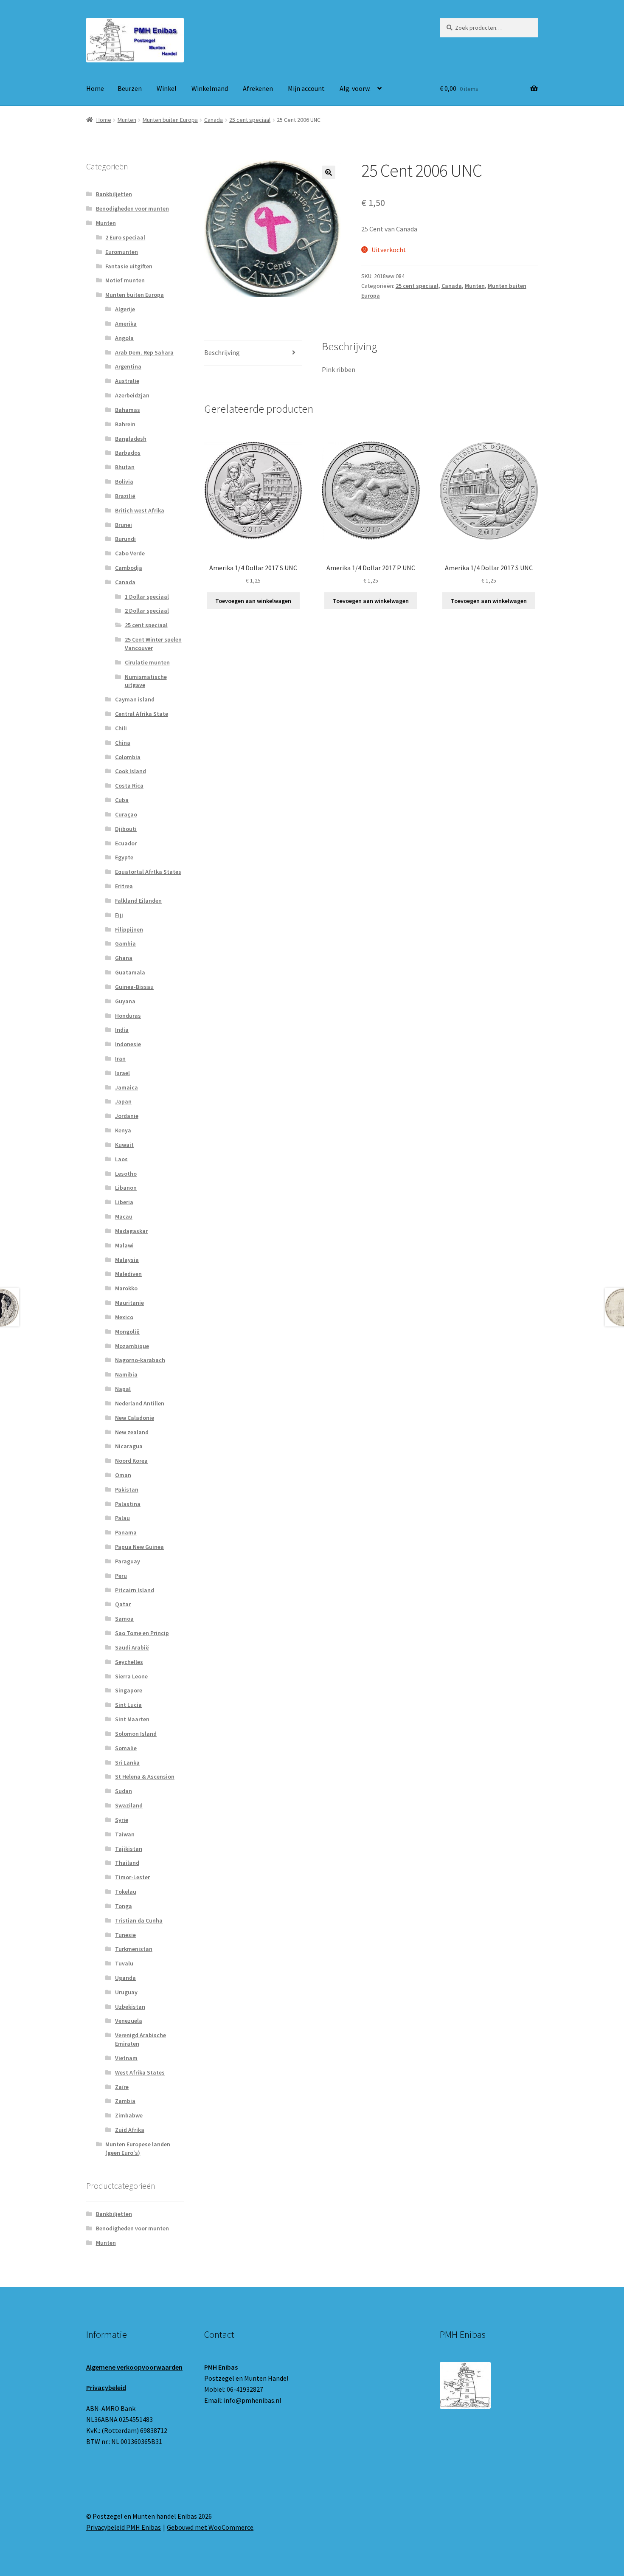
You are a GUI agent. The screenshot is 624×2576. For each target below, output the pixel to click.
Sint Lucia (128, 1705)
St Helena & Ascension (145, 1776)
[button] (329, 172)
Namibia (126, 1374)
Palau (122, 1518)
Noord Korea (131, 1461)
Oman (123, 1475)
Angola (124, 338)
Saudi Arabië (132, 1647)
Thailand (127, 1863)
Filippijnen (129, 929)
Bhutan (125, 467)
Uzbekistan (130, 2007)
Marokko (126, 1288)
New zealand (132, 1432)
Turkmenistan (134, 1949)
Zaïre (122, 2087)
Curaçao (126, 814)
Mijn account (306, 88)
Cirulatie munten (147, 662)
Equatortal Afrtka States (148, 872)
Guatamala (130, 972)
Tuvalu (124, 1963)
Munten (127, 120)
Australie (127, 381)
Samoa (124, 1619)
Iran (120, 1059)
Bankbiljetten (114, 194)
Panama (126, 1532)
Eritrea (124, 886)
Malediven (128, 1274)
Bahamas (128, 410)
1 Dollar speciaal (147, 597)
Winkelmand (210, 88)
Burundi (125, 539)
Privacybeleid (106, 2387)
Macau (124, 1216)
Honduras (128, 1016)
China (123, 743)
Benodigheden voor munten (132, 208)
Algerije (125, 309)
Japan (123, 1101)
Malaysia (127, 1260)
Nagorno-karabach (140, 1360)
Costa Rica (129, 785)
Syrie (122, 1820)
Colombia (128, 757)
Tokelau (126, 1892)
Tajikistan (129, 1849)
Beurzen (130, 88)
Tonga (124, 1906)
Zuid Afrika (130, 2130)
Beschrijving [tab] (222, 352)
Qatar (123, 1604)
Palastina (128, 1504)
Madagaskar (131, 1231)
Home (95, 88)
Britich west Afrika (140, 510)
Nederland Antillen (140, 1403)
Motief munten (125, 280)
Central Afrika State (142, 714)
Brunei (124, 525)
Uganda (125, 1978)
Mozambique (132, 1346)
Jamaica (126, 1087)
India (122, 1030)
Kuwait (124, 1145)
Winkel (167, 88)
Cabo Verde (130, 553)
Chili (121, 728)
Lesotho (126, 1174)
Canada (214, 120)
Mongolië (127, 1332)
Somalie (126, 1748)
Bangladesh (131, 439)
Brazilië (125, 496)
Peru (121, 1576)
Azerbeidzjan (132, 395)
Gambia (125, 943)
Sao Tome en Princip (142, 1633)
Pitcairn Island (135, 1590)
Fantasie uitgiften (129, 266)
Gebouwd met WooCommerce (210, 2527)
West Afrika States (140, 2072)
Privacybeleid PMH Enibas (124, 2527)
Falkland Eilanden (138, 901)
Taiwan (125, 1834)
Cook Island (131, 771)
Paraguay (128, 1561)
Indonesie (128, 1044)
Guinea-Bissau (134, 987)
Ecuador (126, 843)
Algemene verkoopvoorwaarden (134, 2367)
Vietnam (126, 2058)
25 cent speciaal (250, 120)
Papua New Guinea (139, 1547)
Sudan (124, 1791)
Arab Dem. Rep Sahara (144, 352)
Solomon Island (136, 1734)
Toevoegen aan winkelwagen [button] (253, 601)
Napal (123, 1389)
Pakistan (127, 1489)
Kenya (123, 1130)
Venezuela (129, 2021)
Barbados (128, 453)
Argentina (128, 366)
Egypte (124, 857)
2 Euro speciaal (125, 237)
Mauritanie (129, 1303)
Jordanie (127, 1116)
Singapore (129, 1690)
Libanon (126, 1188)
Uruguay (126, 1992)
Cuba (122, 800)
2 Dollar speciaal (147, 611)
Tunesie (125, 1935)
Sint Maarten (132, 1719)
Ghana (124, 958)
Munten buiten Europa (170, 120)
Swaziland (129, 1805)
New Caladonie (135, 1418)
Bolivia (124, 481)
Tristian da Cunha (139, 1920)
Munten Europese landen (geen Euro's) (138, 2148)
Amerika (126, 324)
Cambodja (129, 568)
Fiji (119, 915)
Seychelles (129, 1662)
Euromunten (122, 252)
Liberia (124, 1202)
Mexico (124, 1317)
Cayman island (135, 699)
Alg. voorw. (355, 88)
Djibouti (126, 829)
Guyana (125, 1001)
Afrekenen (258, 88)
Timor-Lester (132, 1877)
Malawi (124, 1245)
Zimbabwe (129, 2115)
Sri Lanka (127, 1762)
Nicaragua (129, 1446)
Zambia (125, 2101)
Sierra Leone (131, 1676)
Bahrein (125, 424)
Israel (122, 1073)
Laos (121, 1159)
